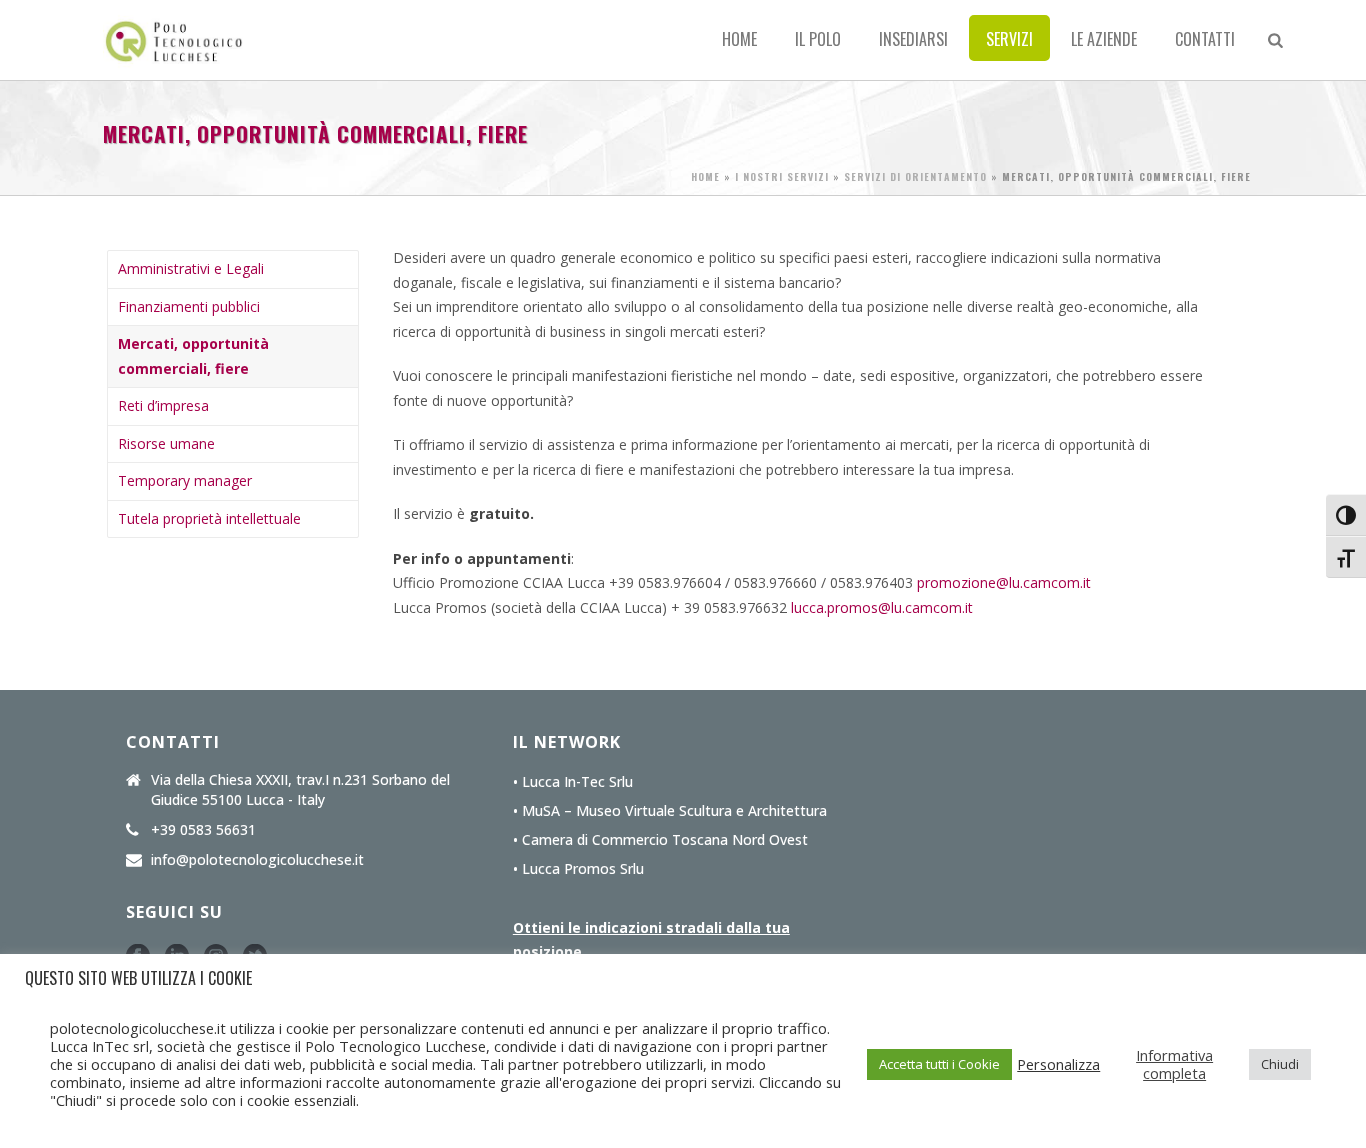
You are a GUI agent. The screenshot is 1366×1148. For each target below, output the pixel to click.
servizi (1009, 39)
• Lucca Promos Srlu (578, 869)
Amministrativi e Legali (191, 268)
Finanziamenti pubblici (189, 306)
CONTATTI (1205, 39)
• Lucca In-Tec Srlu (573, 782)
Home (739, 39)
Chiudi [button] (1280, 1064)
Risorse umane (166, 443)
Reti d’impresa (163, 405)
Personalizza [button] (1058, 1064)
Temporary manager (185, 480)
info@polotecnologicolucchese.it (257, 860)
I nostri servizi (782, 176)
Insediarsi (913, 39)
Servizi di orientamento (915, 176)
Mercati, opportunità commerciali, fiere (193, 356)
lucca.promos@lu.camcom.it (882, 607)
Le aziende (1104, 39)
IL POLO (818, 39)
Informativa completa (1174, 1064)
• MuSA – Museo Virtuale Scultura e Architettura (670, 811)
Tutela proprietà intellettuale (209, 518)
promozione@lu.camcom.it (1004, 582)
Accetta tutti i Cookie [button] (939, 1064)
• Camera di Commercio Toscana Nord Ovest (660, 840)
